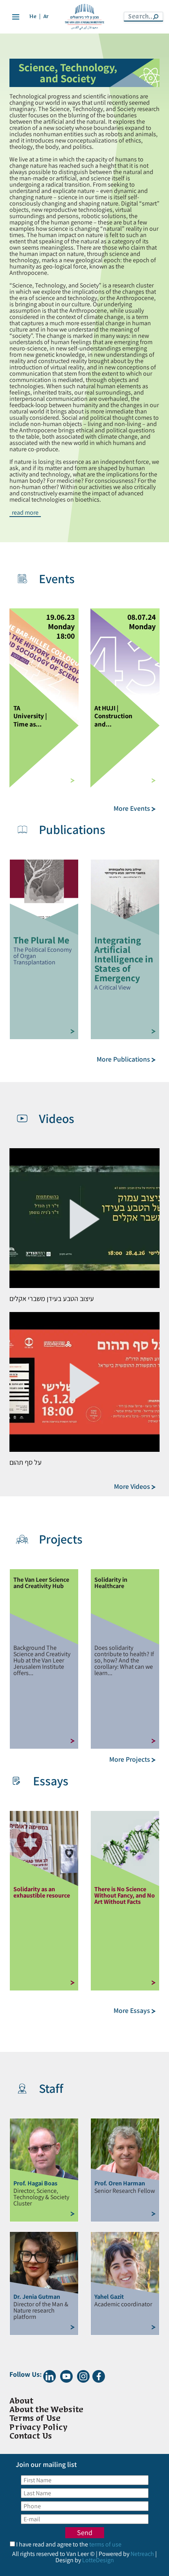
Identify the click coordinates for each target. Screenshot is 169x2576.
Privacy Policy (39, 2427)
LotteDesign (98, 2560)
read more (25, 513)
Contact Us (31, 2436)
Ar (46, 17)
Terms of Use (35, 2419)
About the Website (46, 2410)
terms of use (105, 2544)
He (33, 17)
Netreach (142, 2554)
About (21, 2401)
